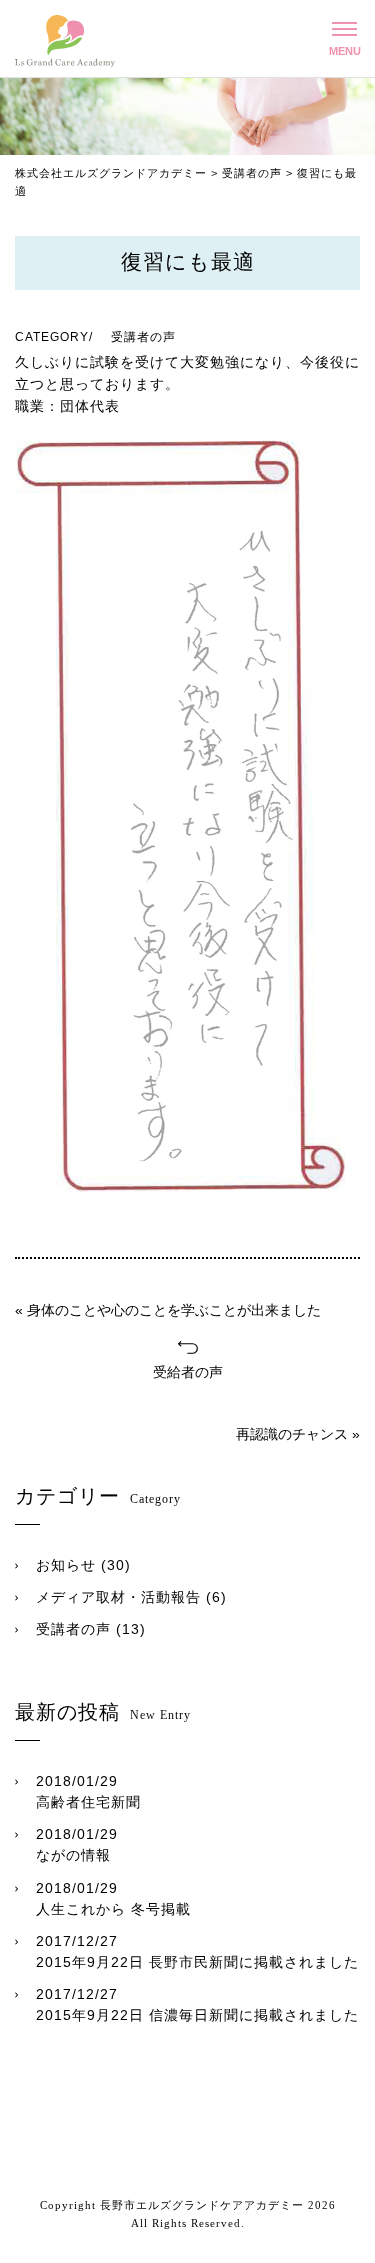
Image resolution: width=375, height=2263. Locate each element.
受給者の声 (188, 1372)
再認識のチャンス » (298, 1434)
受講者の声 (73, 1629)
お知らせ (66, 1565)
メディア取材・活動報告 (118, 1597)
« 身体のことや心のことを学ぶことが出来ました (168, 1310)
